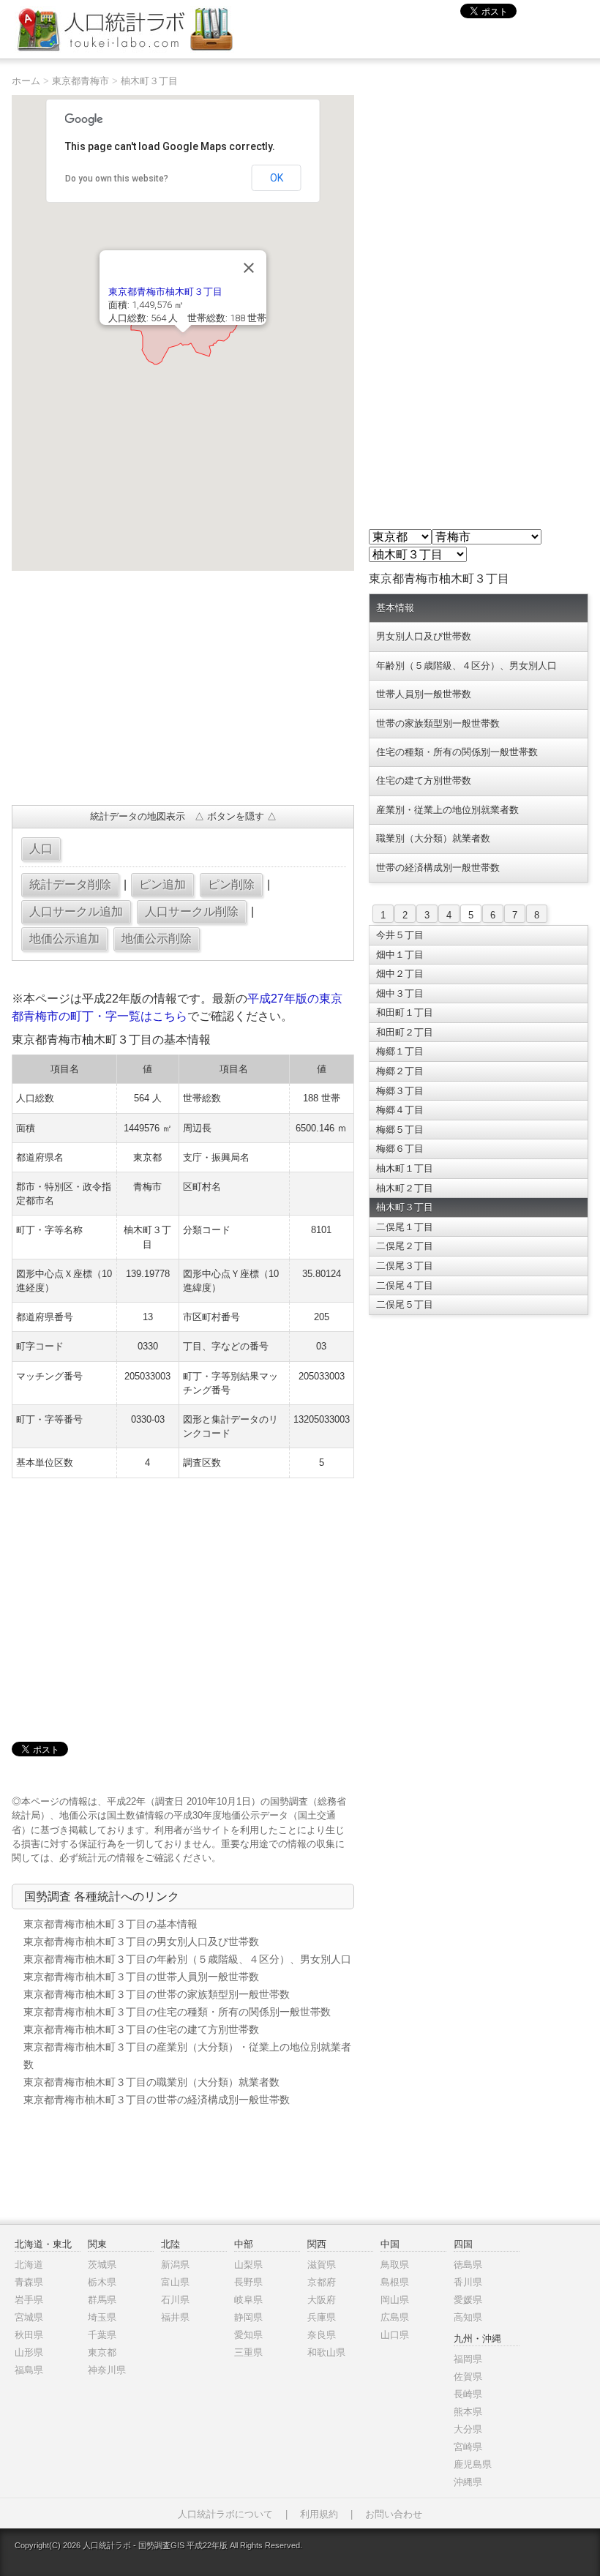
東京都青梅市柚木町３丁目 (165, 292)
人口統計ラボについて (225, 2514)
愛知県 (248, 2335)
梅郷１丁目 (400, 1051)
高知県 (468, 2317)
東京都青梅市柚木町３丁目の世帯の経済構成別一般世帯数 (157, 2100)
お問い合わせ (394, 2514)
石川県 (175, 2300)
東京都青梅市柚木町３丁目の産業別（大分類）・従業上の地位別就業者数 (187, 2056)
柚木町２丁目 (405, 1188)
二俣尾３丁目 (405, 1266)
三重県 (248, 2352)
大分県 (468, 2429)
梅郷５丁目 (400, 1130)
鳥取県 (395, 2265)
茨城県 (102, 2265)
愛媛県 (468, 2300)
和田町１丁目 (405, 1012)
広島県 (395, 2317)
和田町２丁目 (405, 1032)
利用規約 (319, 2514)
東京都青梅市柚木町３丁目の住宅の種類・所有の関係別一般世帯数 (177, 2012)
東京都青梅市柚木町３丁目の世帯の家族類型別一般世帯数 (157, 1994)
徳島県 (468, 2265)
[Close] (249, 268)
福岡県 (468, 2359)
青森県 (29, 2282)
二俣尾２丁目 (405, 1246)
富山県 (175, 2282)
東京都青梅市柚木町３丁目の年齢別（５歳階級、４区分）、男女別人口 (187, 1959)
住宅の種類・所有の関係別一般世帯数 (457, 752)
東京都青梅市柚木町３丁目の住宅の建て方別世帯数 (141, 2029)
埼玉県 (102, 2317)
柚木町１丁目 (405, 1168)
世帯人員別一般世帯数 (424, 694)
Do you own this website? (117, 179)
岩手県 (29, 2300)
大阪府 (322, 2300)
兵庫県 (322, 2317)
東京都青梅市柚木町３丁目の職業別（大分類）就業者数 (151, 2082)
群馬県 (102, 2300)
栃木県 (102, 2282)
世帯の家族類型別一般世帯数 (438, 723)
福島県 (29, 2370)
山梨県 (248, 2265)
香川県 (468, 2282)
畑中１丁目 (400, 955)
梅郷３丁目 (400, 1091)
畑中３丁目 (400, 993)
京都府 (322, 2282)
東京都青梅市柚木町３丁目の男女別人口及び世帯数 (141, 1942)
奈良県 (322, 2335)
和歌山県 (326, 2352)
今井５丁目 (400, 935)
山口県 (395, 2335)
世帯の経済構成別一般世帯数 (438, 868)
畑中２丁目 (400, 974)
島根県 (395, 2282)
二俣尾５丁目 (405, 1304)
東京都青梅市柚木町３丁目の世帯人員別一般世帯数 (141, 1977)
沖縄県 (468, 2482)
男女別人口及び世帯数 (424, 636)
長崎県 (468, 2394)
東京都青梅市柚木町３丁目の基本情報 (110, 1924)
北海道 (29, 2265)
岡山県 (395, 2300)
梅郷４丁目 (400, 1110)
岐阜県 (248, 2300)
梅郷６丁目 (400, 1149)
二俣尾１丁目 (405, 1227)
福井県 (175, 2317)
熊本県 (468, 2412)
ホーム (26, 81)
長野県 (248, 2282)
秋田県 (29, 2335)
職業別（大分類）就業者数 (433, 838)
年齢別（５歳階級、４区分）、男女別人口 (466, 666)
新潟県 (175, 2265)
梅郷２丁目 (400, 1071)
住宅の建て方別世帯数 (424, 780)
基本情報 (395, 608)
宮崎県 (468, 2447)
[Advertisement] (183, 688)
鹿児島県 (473, 2464)
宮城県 (29, 2317)
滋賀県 (322, 2265)
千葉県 (102, 2335)
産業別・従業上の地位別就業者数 (447, 810)
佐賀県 (468, 2377)
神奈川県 (107, 2370)
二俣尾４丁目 (405, 1285)
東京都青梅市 (80, 81)
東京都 (102, 2352)
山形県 (29, 2352)
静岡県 (248, 2317)
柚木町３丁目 (149, 81)
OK (277, 178)
